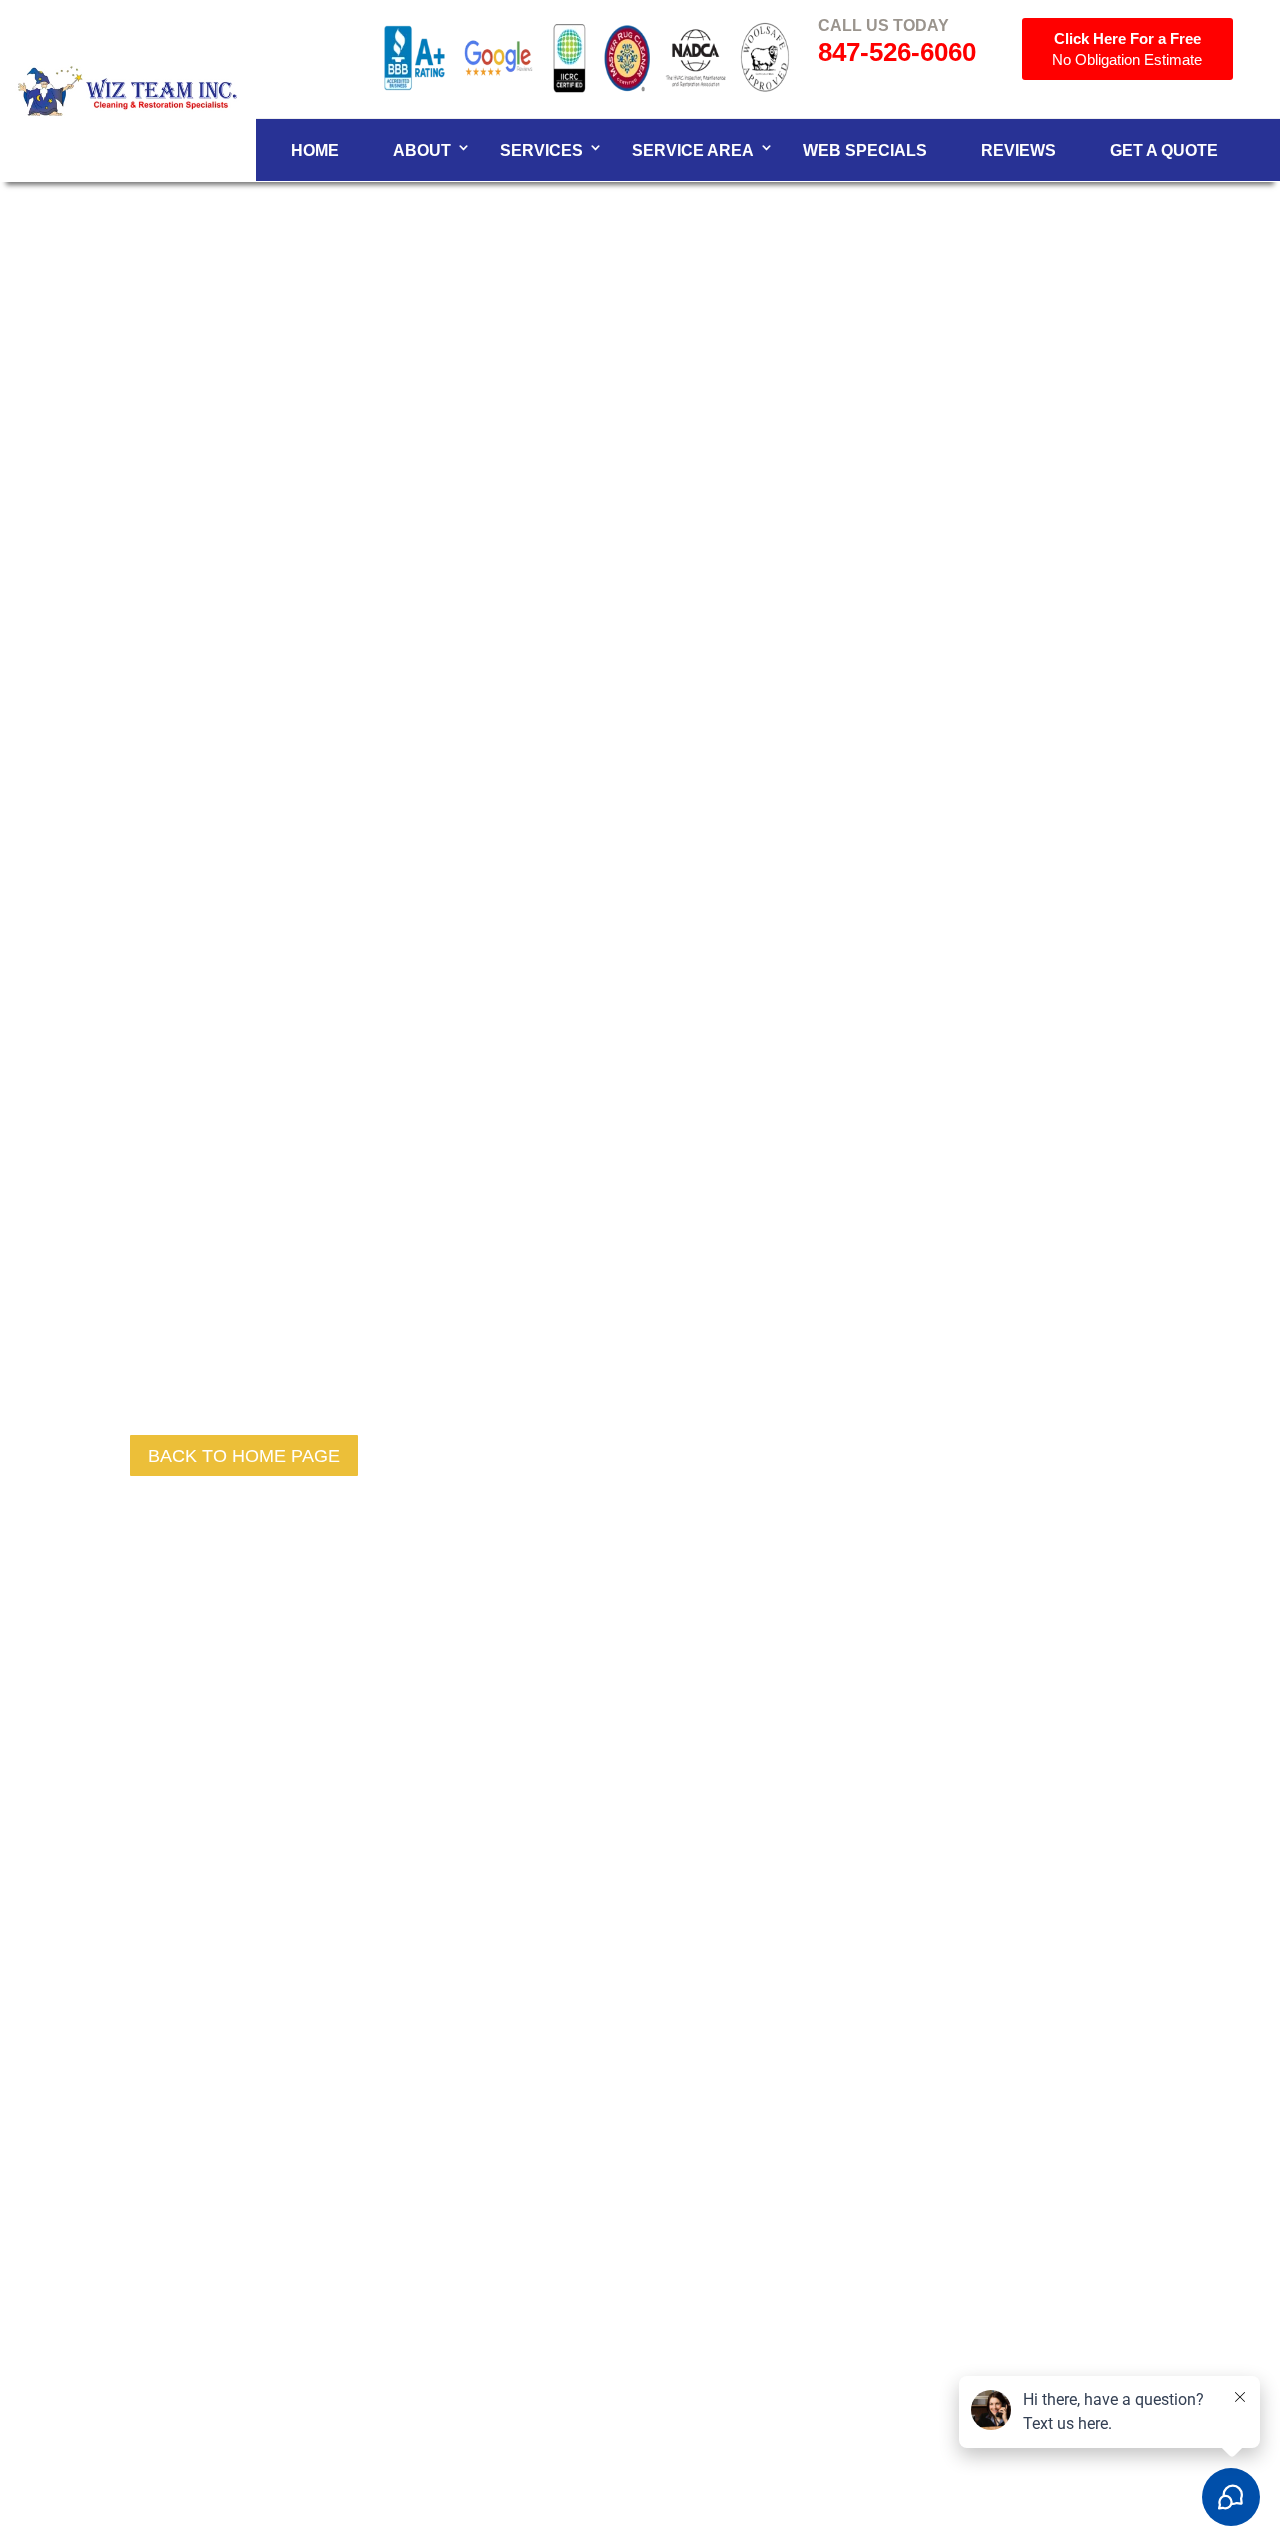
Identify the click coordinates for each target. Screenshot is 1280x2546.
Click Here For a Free (1127, 49)
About (422, 150)
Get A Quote (1164, 150)
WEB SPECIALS (865, 150)
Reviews (1018, 150)
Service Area (693, 150)
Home (315, 150)
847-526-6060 (897, 52)
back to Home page (244, 1456)
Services (541, 150)
